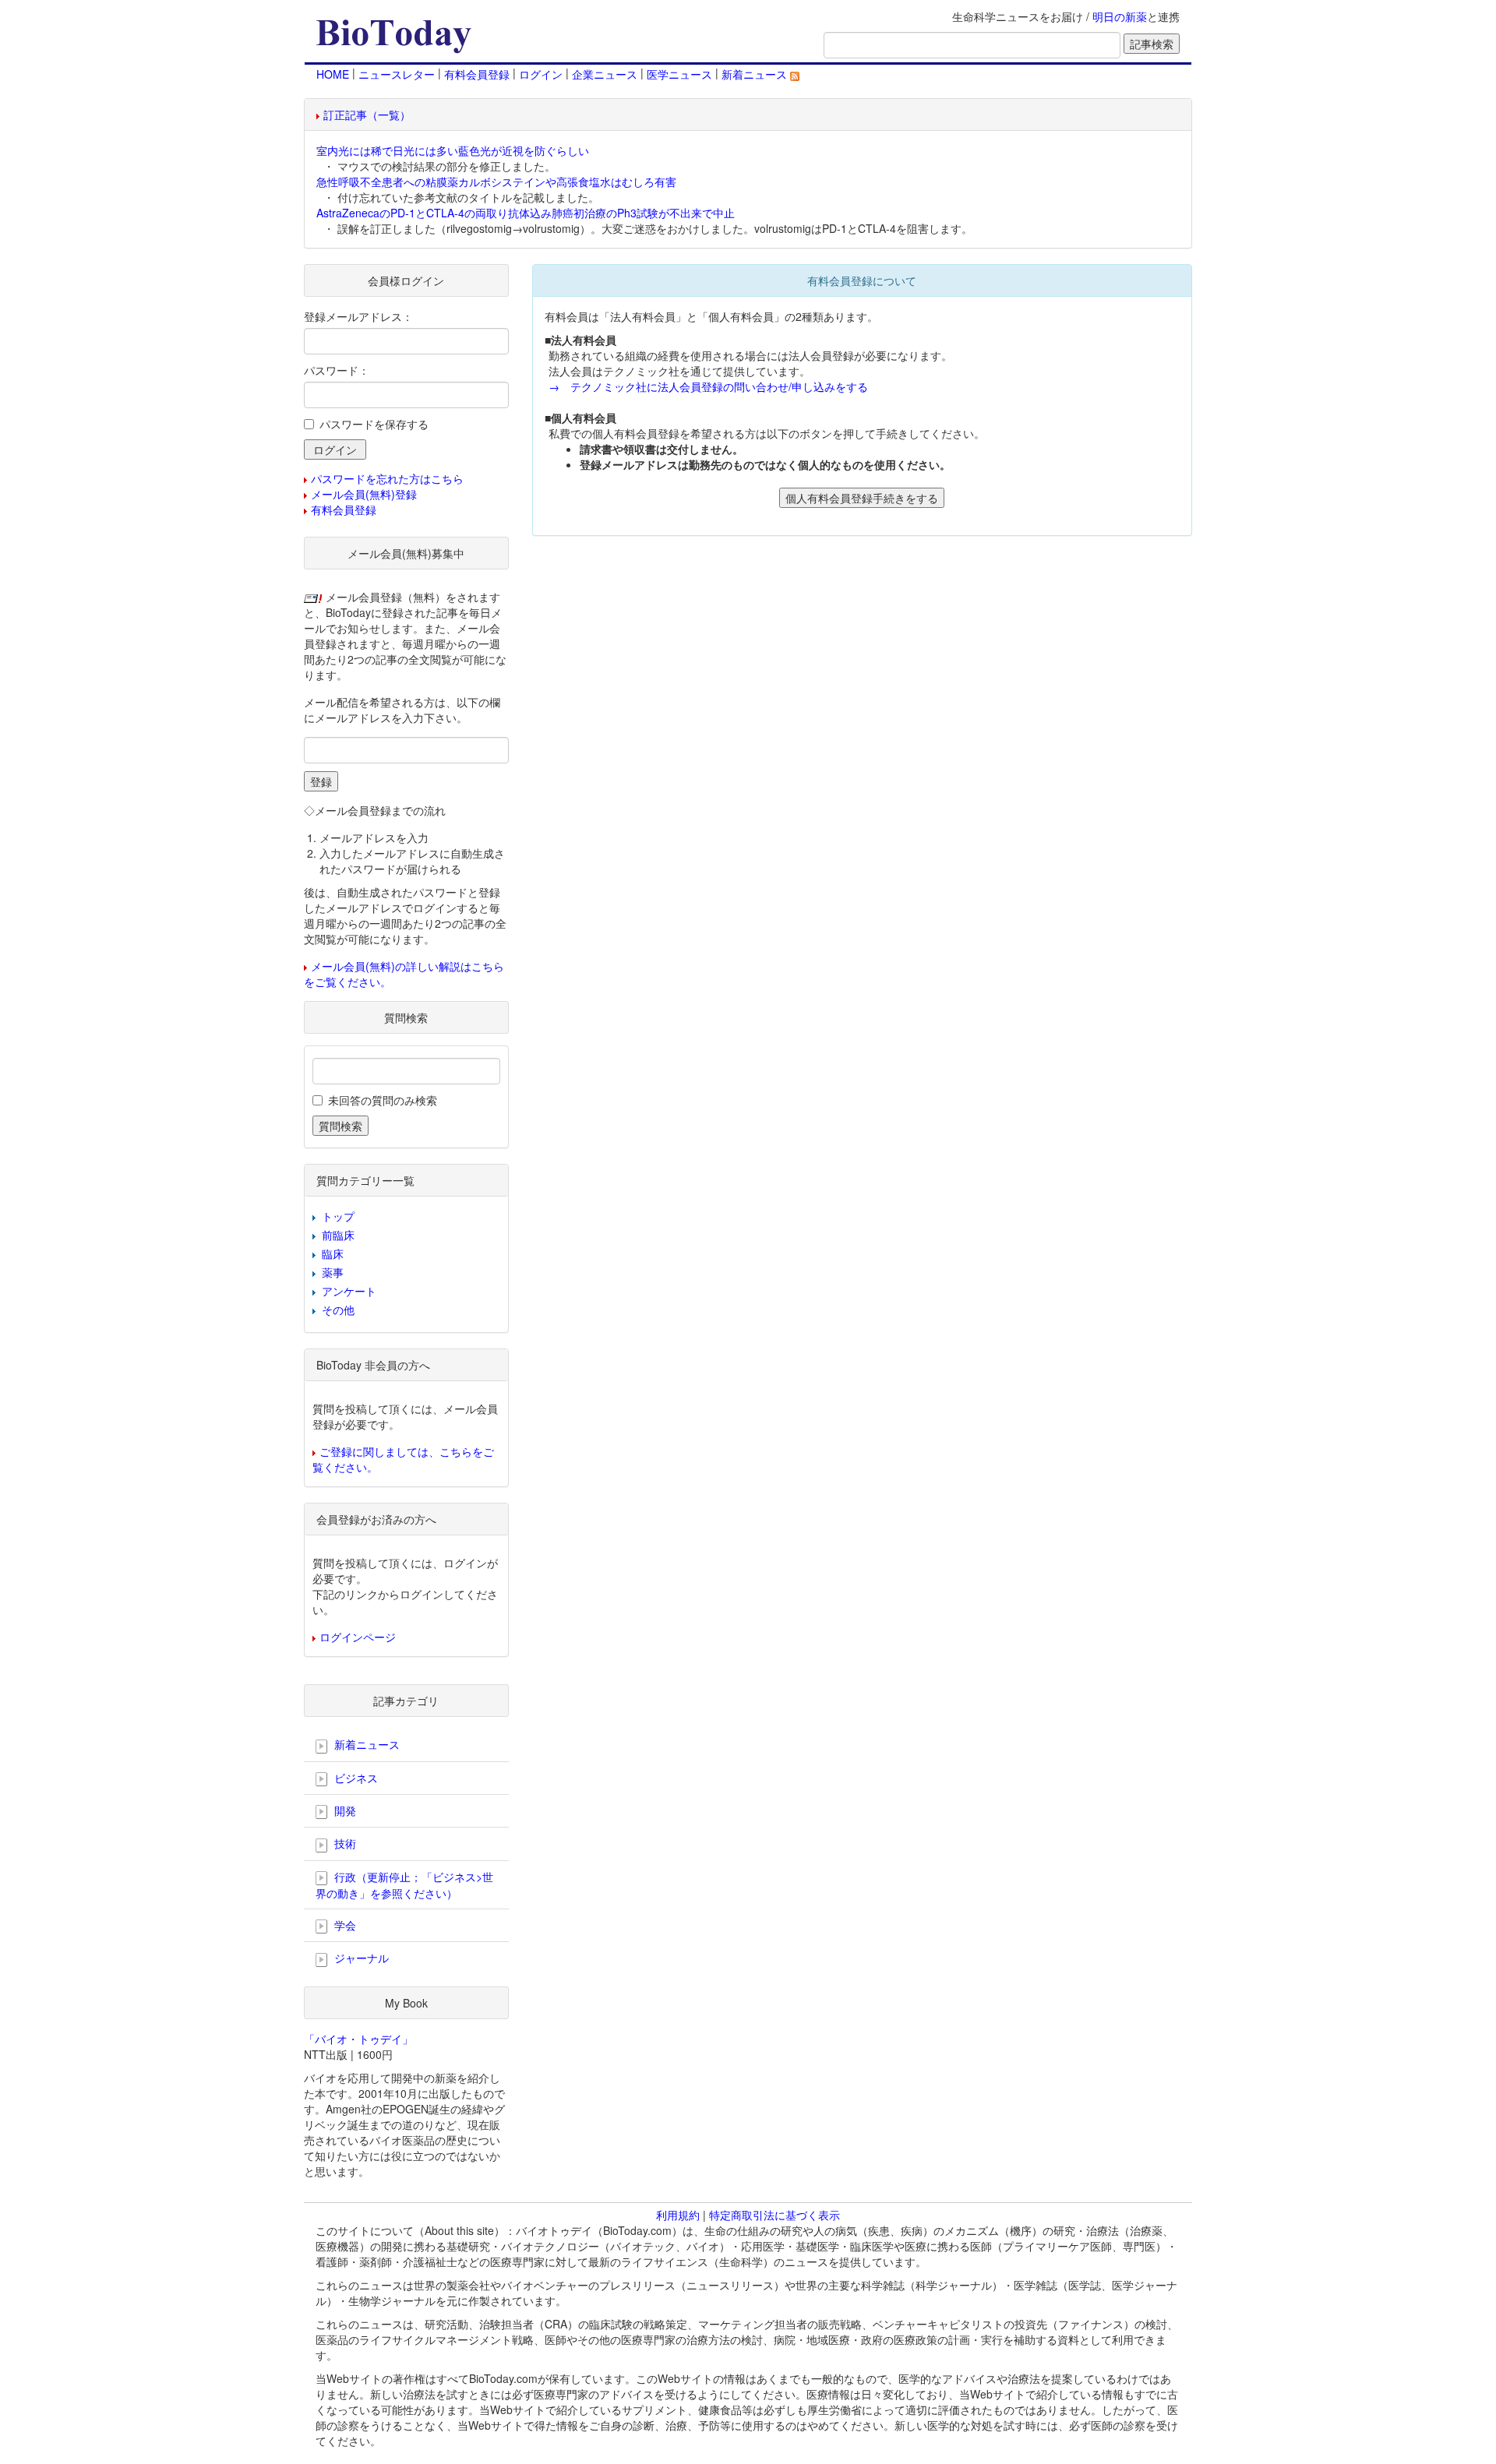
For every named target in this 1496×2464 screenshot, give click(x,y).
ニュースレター (397, 74)
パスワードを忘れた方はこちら (387, 478)
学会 (344, 1925)
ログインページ (358, 1637)
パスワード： (337, 370)
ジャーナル (360, 1958)
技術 (344, 1843)
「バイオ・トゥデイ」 (358, 2039)
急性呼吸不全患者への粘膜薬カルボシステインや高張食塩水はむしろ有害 (496, 182)
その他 (338, 1310)
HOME (333, 74)
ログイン (541, 74)
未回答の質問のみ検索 (383, 1100)
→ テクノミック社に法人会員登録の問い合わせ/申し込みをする (708, 386)
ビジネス (355, 1778)
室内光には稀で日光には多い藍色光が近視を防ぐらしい (453, 150)
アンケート (349, 1291)
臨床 (333, 1253)
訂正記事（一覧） (367, 115)
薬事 (333, 1272)
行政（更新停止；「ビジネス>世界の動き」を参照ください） (404, 1885)
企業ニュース (605, 74)
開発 (344, 1810)
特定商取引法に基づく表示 (774, 2215)
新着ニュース (756, 74)
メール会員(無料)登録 (364, 494)
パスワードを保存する (374, 424)
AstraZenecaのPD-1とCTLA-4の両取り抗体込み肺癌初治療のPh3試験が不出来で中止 (526, 213)
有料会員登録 (477, 74)
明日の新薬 (1120, 16)
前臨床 (338, 1235)
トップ (338, 1216)
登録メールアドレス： (358, 316)
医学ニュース (679, 74)
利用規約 (678, 2215)
